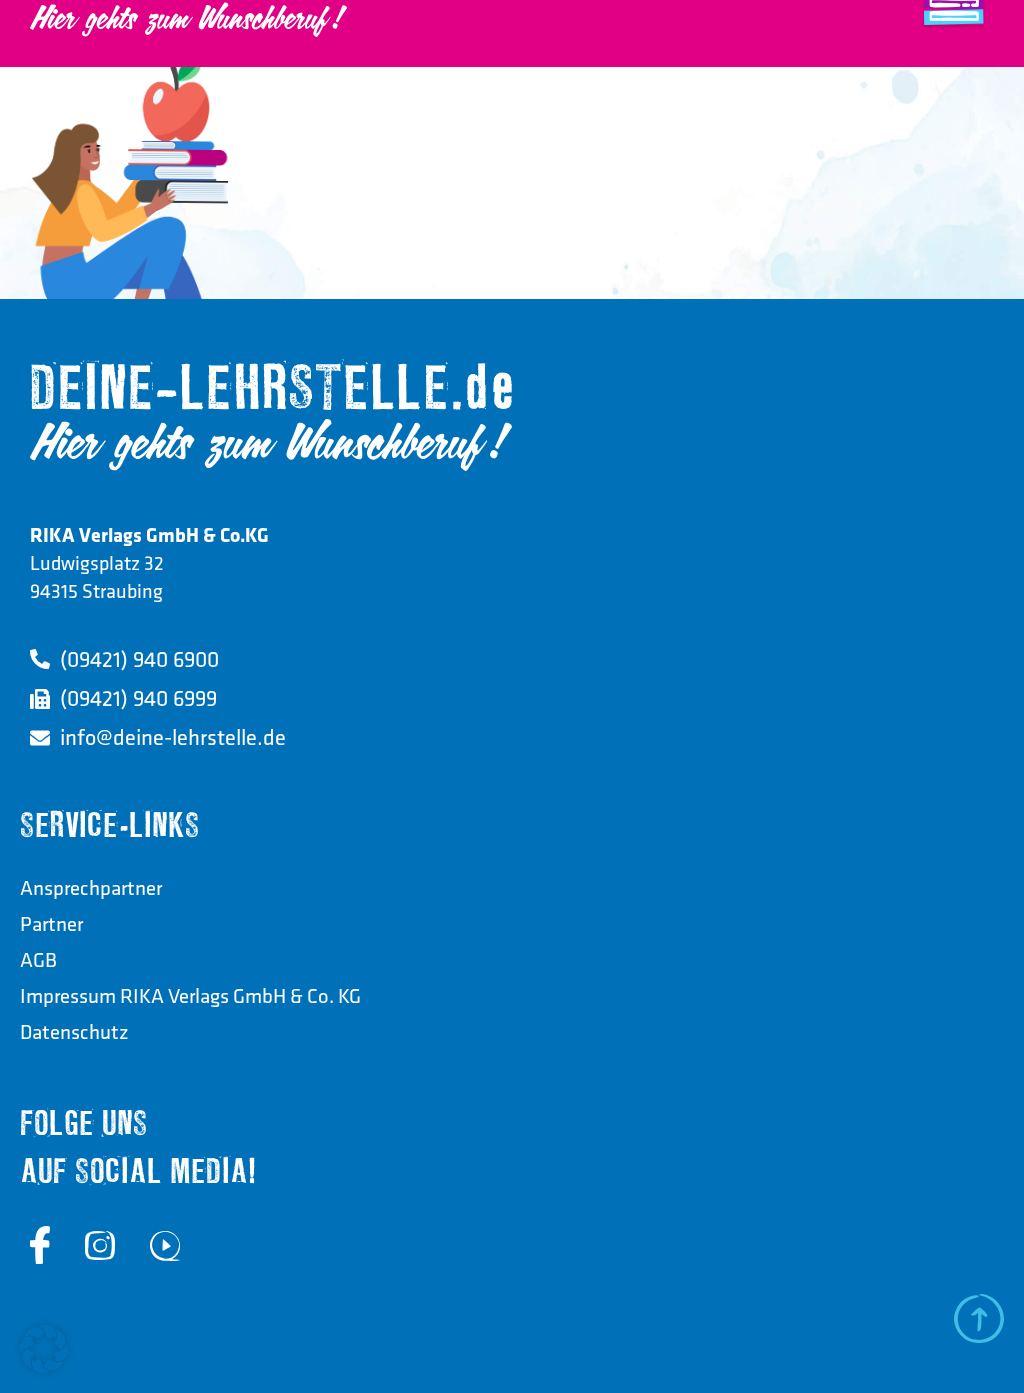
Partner (51, 923)
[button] (44, 1349)
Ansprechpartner (91, 887)
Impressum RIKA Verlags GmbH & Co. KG (190, 995)
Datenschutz (74, 1031)
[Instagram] (100, 1244)
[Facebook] (40, 1244)
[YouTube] (165, 1244)
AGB (38, 959)
